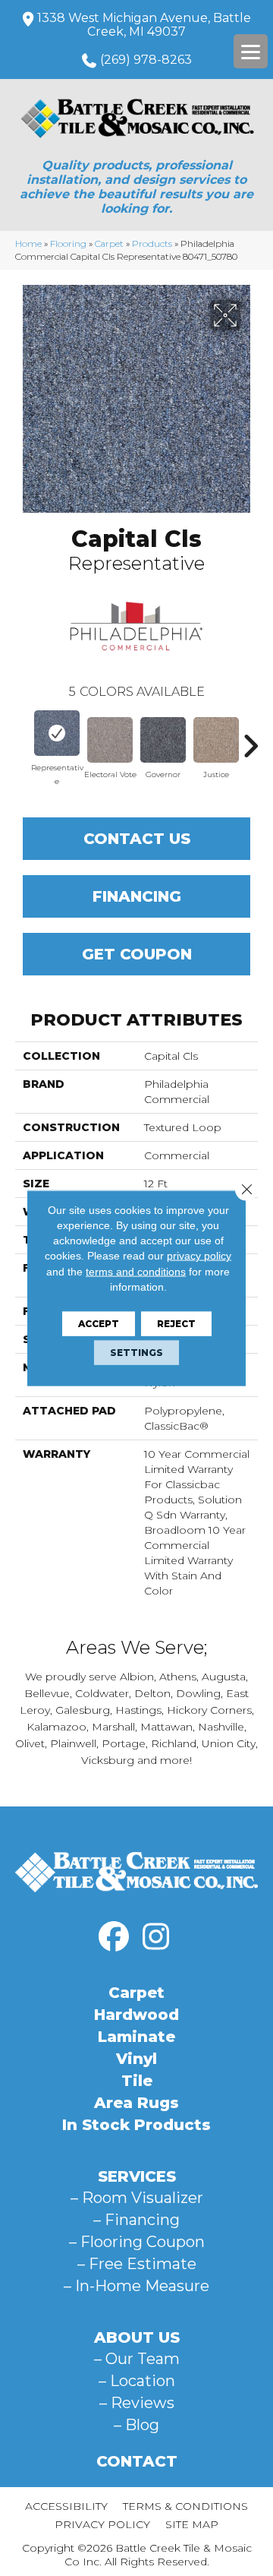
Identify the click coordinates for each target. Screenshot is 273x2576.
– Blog (136, 2425)
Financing (137, 896)
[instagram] (155, 1937)
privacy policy (199, 1256)
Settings (136, 1353)
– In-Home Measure (136, 2286)
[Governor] (163, 740)
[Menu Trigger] (251, 51)
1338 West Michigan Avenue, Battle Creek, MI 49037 (144, 25)
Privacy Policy (102, 2524)
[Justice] (216, 740)
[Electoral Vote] (110, 740)
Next (250, 738)
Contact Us (137, 839)
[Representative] (57, 733)
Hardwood (136, 2015)
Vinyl (136, 2059)
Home (28, 243)
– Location (137, 2381)
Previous (23, 738)
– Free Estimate (137, 2264)
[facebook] (114, 1937)
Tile (137, 2081)
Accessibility (66, 2506)
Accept (99, 1324)
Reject (176, 1324)
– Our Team (137, 2359)
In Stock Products (136, 2125)
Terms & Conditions (185, 2506)
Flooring (68, 243)
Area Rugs (136, 2103)
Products (152, 243)
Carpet (109, 243)
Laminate (136, 2037)
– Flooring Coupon (137, 2242)
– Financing (136, 2220)
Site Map (192, 2524)
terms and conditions (136, 1271)
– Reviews (137, 2403)
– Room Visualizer (137, 2198)
